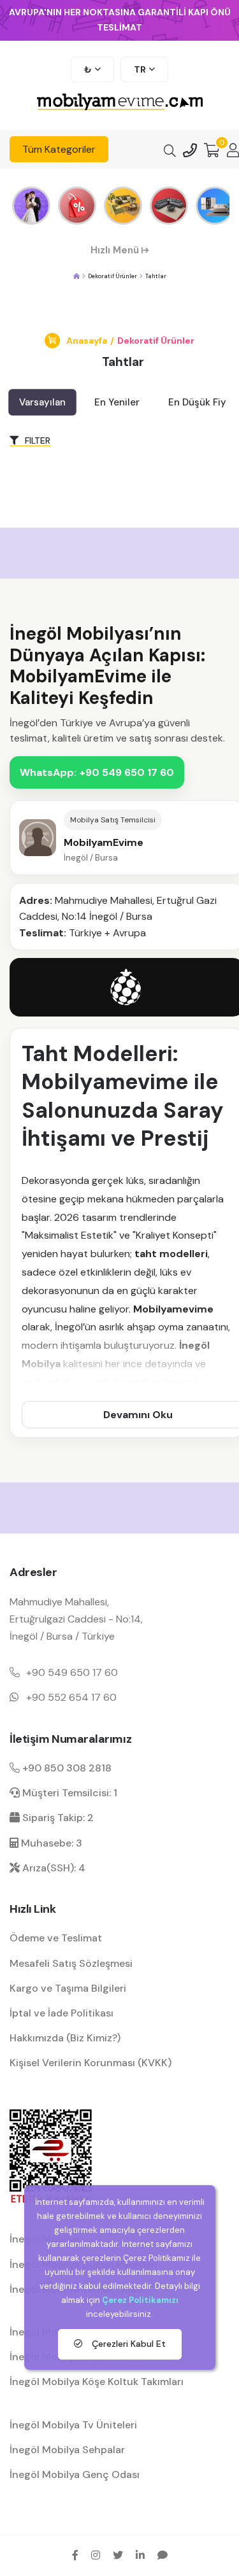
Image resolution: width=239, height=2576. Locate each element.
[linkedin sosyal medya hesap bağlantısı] (140, 2555)
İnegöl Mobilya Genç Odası (75, 2474)
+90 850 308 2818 (66, 1768)
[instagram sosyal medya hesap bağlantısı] (96, 2555)
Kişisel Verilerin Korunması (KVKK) (91, 2063)
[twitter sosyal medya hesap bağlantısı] (118, 2555)
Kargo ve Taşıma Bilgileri (68, 1988)
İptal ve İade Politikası (62, 2013)
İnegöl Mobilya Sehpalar (67, 2450)
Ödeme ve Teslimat (56, 1938)
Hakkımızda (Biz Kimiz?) (65, 2038)
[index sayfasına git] (76, 277)
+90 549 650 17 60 (72, 1672)
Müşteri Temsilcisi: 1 (69, 1793)
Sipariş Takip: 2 (57, 1818)
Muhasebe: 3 (50, 1843)
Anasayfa (87, 341)
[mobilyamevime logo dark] (120, 103)
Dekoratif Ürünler (156, 341)
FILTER (36, 440)
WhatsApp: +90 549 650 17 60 (97, 772)
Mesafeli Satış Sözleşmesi (71, 1963)
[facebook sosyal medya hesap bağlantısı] (75, 2555)
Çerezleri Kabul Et (127, 2344)
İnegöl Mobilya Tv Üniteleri (73, 2425)
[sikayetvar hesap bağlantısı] (163, 2555)
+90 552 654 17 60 (71, 1697)
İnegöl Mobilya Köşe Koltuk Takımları (97, 2382)
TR (140, 69)
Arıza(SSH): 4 (53, 1868)
